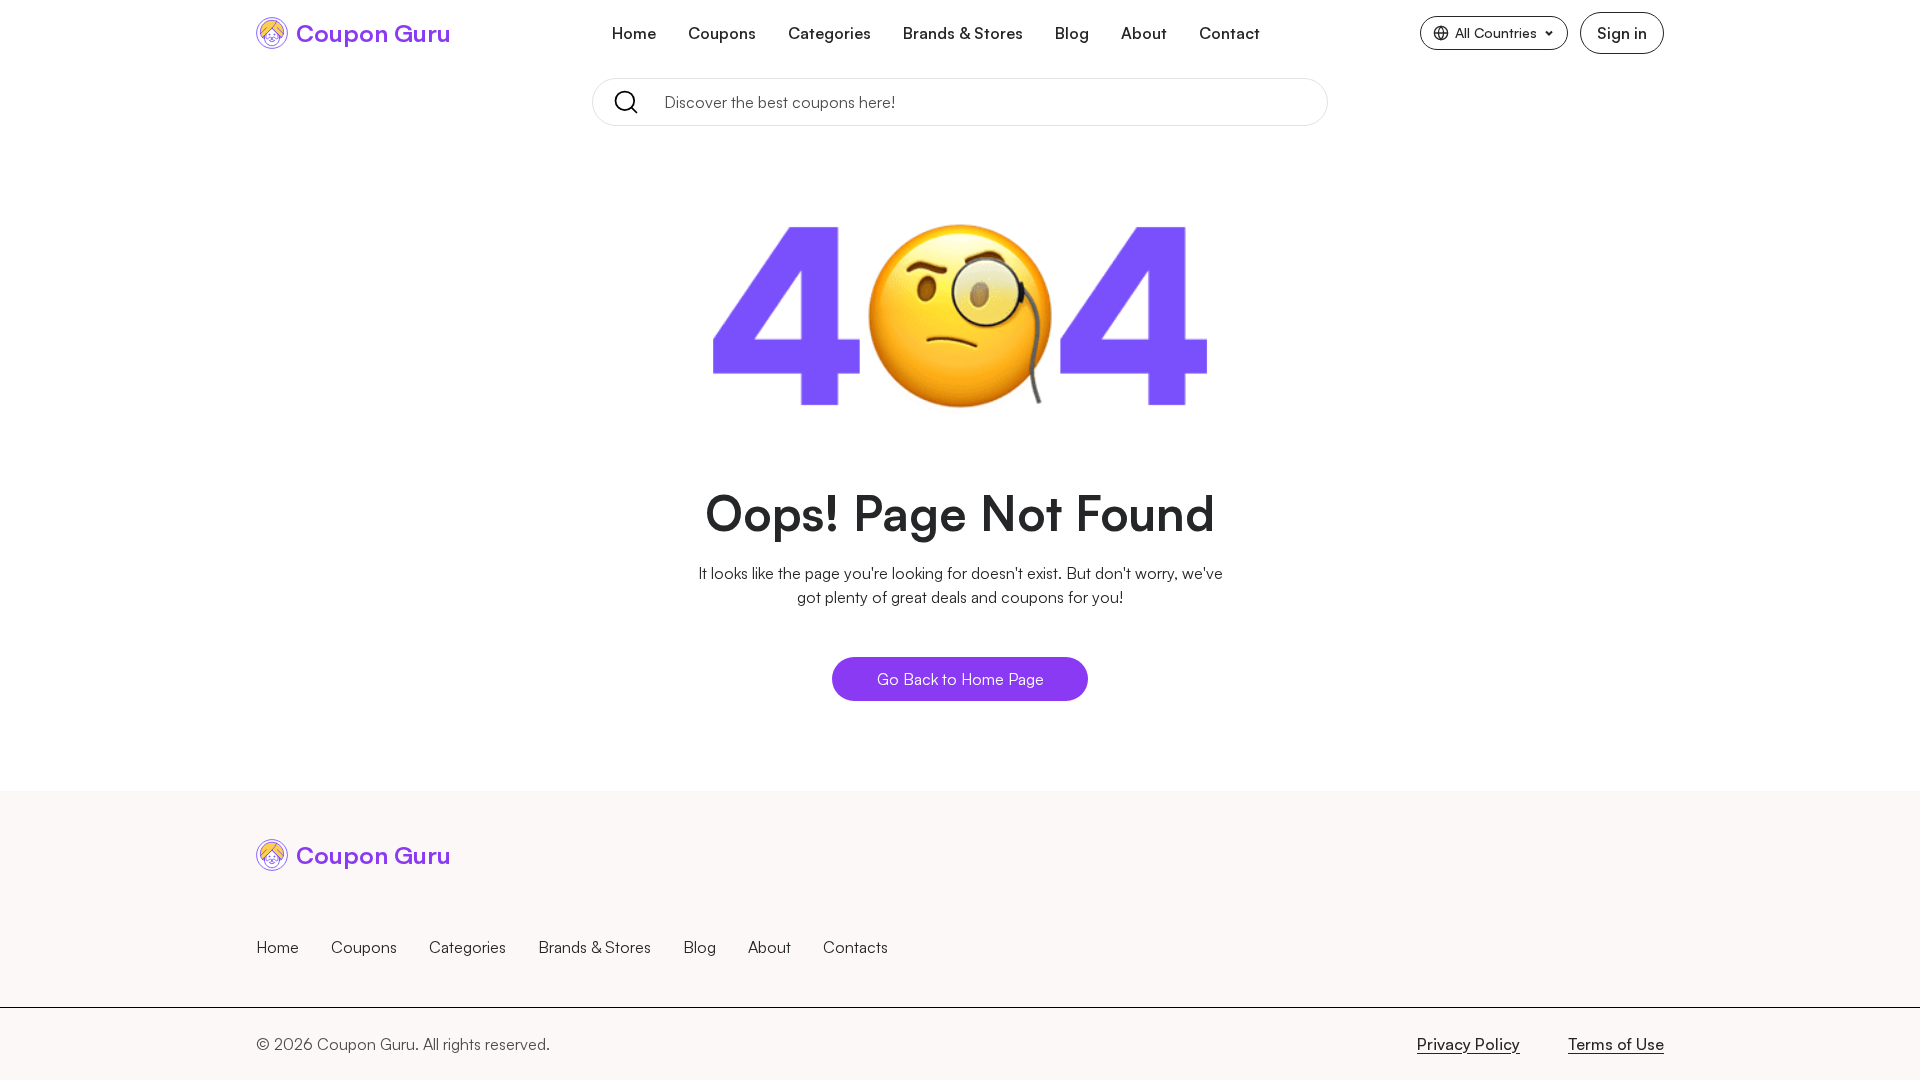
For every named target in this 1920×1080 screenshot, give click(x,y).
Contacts (855, 947)
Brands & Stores (963, 33)
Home (634, 33)
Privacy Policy (1468, 1044)
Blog (1072, 33)
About (1144, 33)
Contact (1229, 33)
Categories (829, 33)
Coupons (722, 33)
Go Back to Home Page (960, 679)
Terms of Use (1616, 1044)
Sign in (1622, 33)
